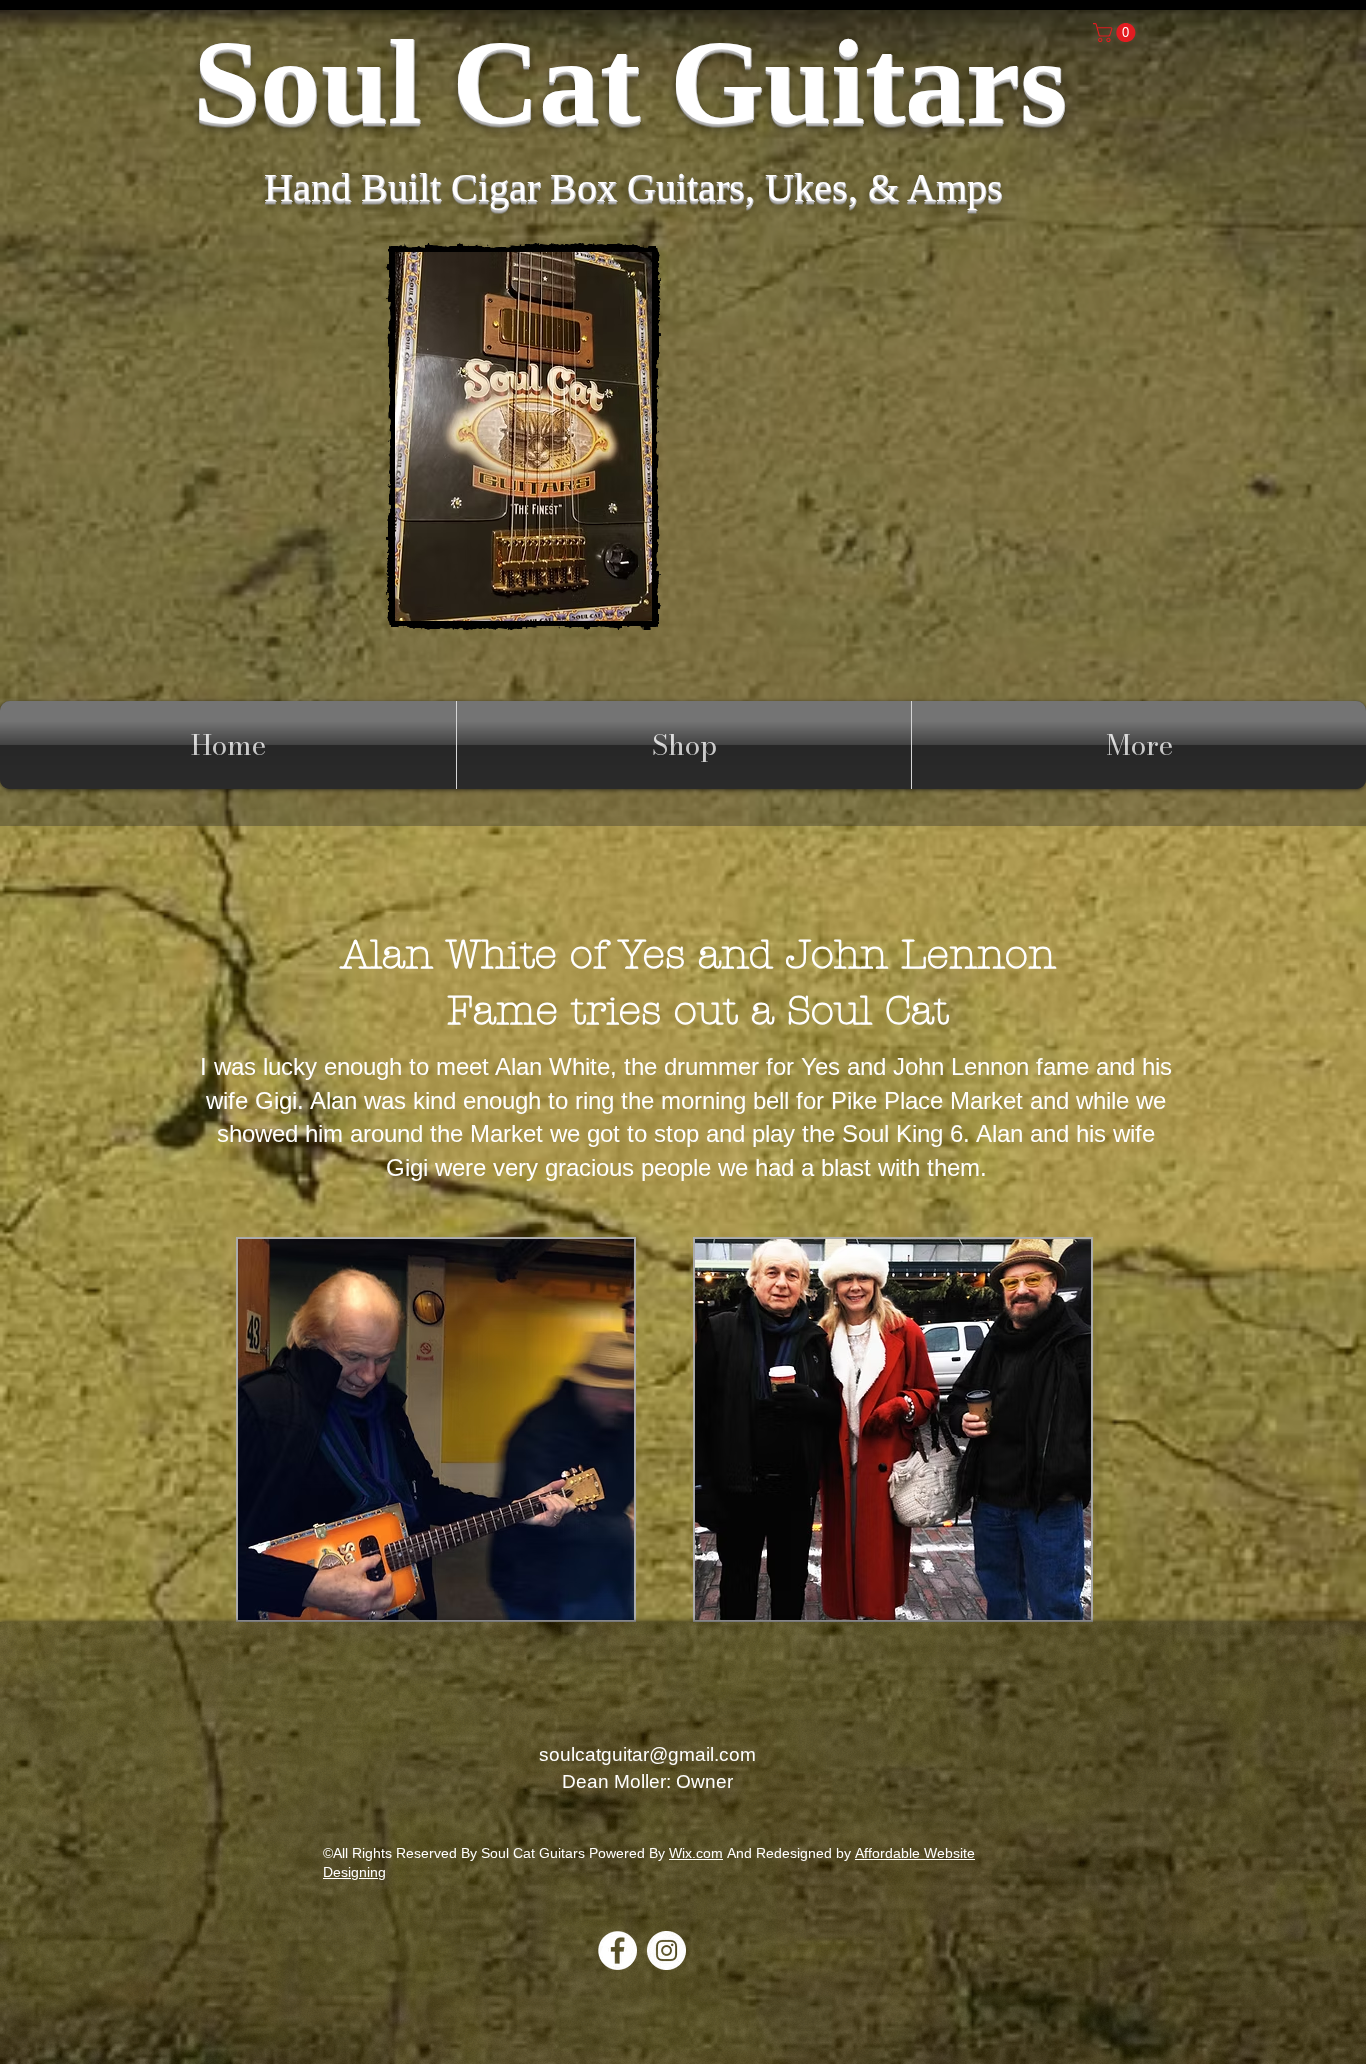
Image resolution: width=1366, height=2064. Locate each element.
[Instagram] (666, 1950)
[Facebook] (617, 1950)
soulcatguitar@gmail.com (647, 1754)
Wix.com (696, 1853)
